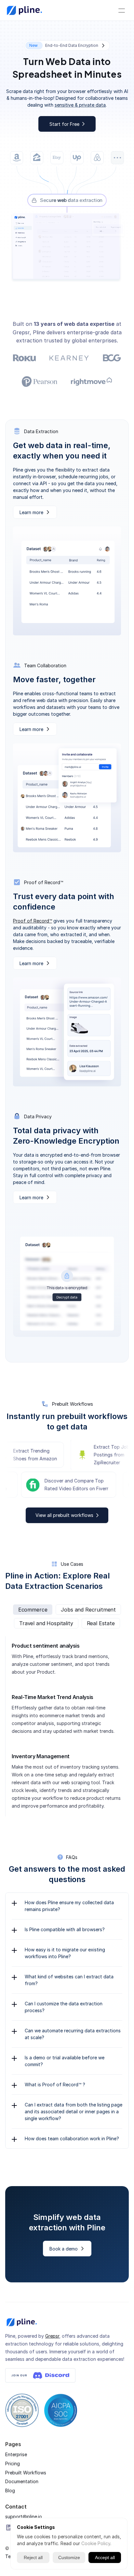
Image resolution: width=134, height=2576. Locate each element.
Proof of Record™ (33, 921)
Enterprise (16, 2454)
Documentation (22, 2482)
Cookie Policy (96, 2543)
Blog (10, 2490)
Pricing (13, 2463)
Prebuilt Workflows (26, 2472)
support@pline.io (24, 2517)
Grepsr (52, 2336)
